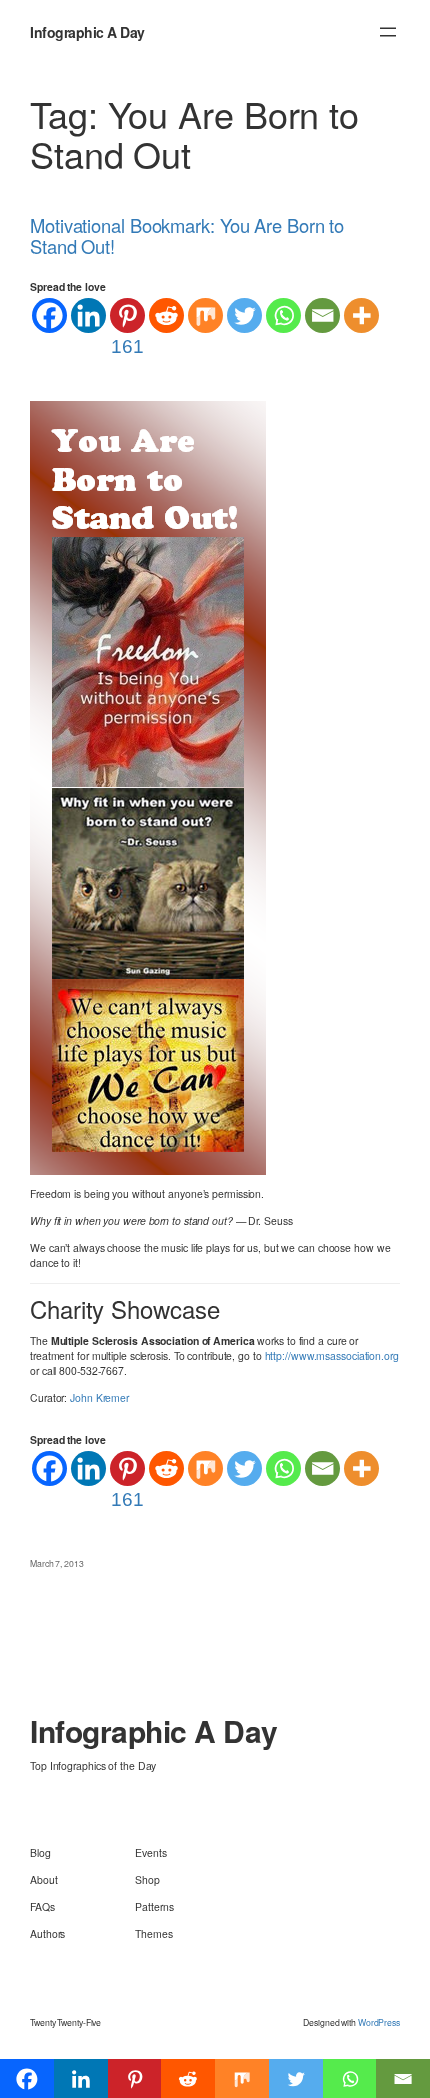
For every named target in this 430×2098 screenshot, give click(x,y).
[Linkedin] (88, 315)
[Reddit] (166, 315)
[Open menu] (388, 32)
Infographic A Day (87, 32)
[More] (361, 315)
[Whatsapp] (283, 315)
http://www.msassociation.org (332, 1355)
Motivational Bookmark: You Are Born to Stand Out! (187, 235)
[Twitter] (244, 315)
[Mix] (205, 315)
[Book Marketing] (148, 786)
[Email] (322, 315)
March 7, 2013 (57, 1563)
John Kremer (99, 1397)
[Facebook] (49, 315)
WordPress (379, 2022)
